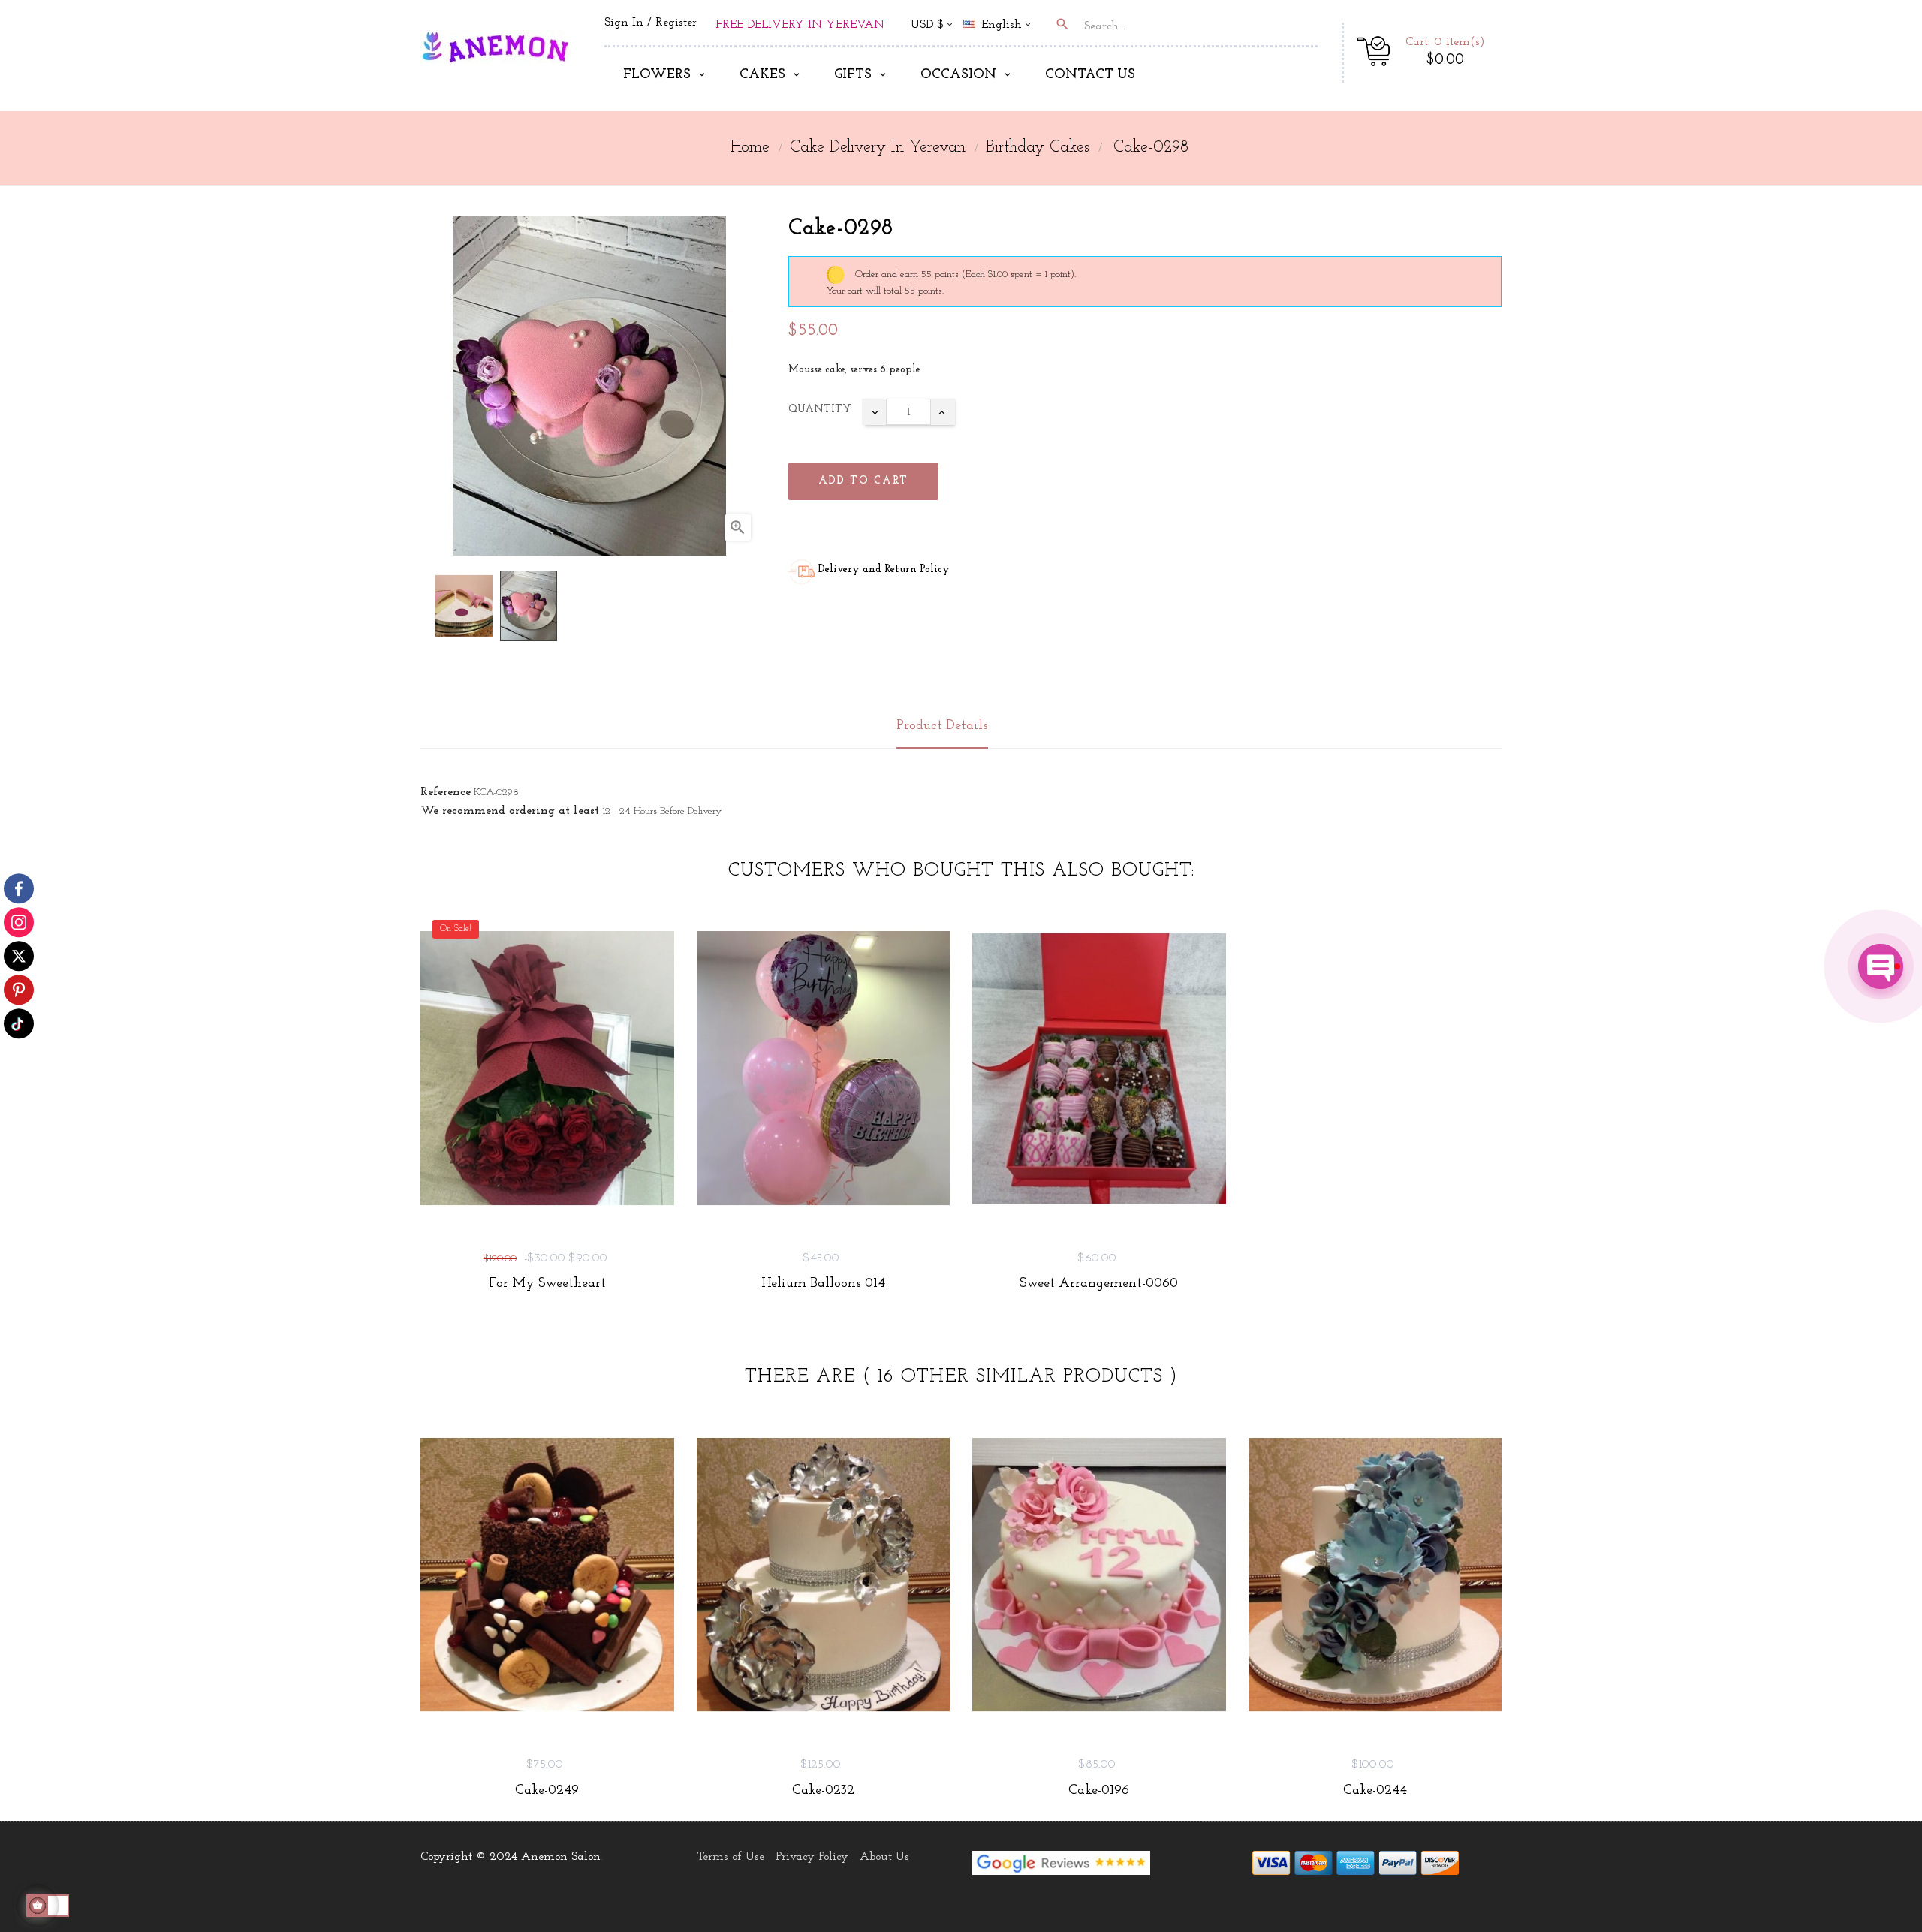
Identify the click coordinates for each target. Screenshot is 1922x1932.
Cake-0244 (1375, 1791)
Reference (446, 792)
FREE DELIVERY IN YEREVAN (800, 25)
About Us (884, 1857)
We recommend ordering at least (510, 811)
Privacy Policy (812, 1857)
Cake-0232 (823, 1791)
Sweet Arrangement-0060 (1099, 1284)
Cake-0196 (1099, 1791)
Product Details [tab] (942, 726)
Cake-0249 (547, 1791)
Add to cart (863, 481)
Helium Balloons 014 (823, 1284)
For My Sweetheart (547, 1284)
